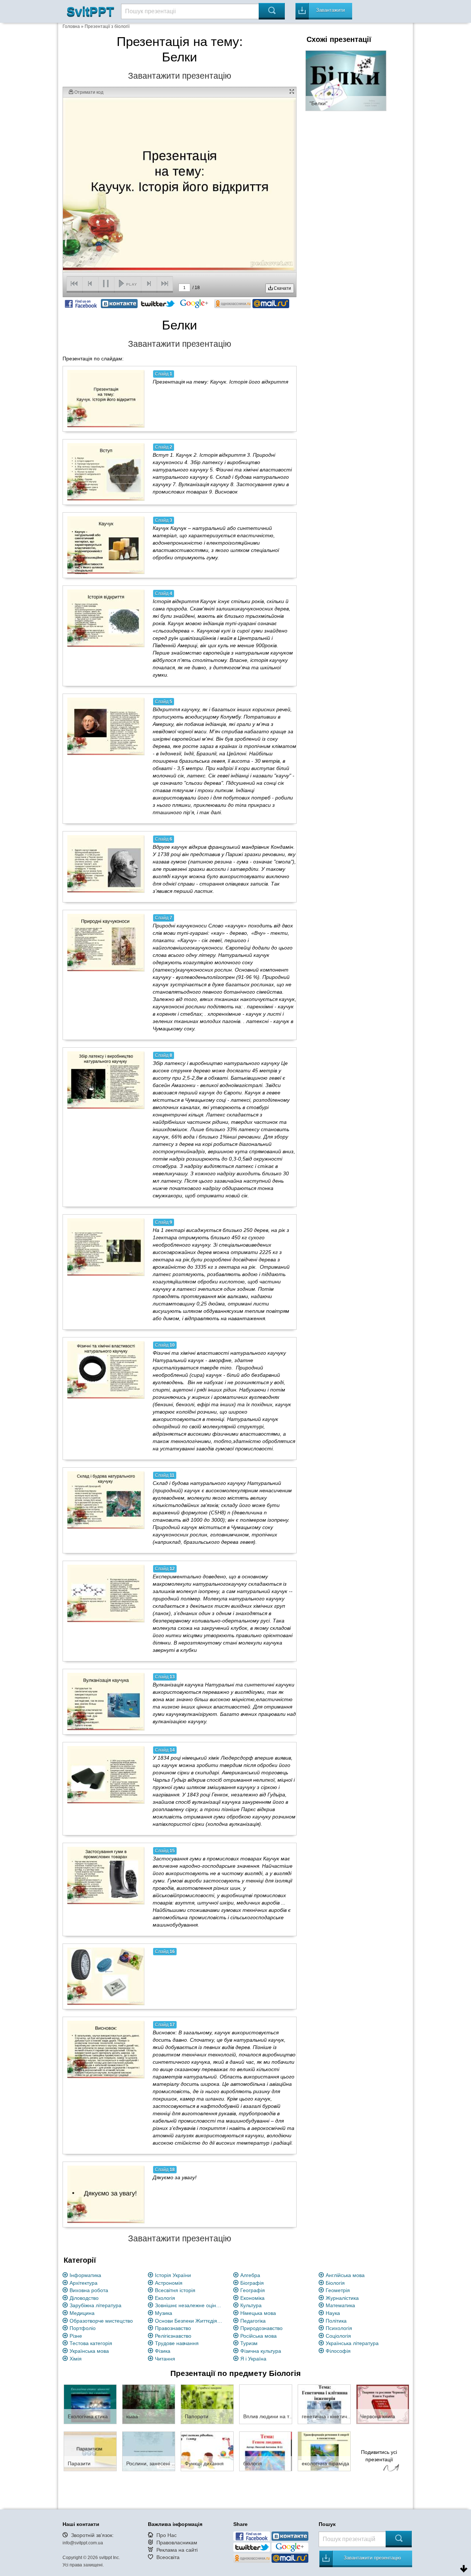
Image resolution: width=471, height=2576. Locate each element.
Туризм (249, 2343)
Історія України (173, 2275)
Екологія (165, 2298)
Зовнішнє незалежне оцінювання (190, 2305)
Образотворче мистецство (101, 2321)
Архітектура (84, 2283)
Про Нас (167, 2535)
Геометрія (338, 2290)
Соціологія (338, 2336)
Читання (165, 2359)
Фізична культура (261, 2351)
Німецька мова (258, 2313)
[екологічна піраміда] (324, 2451)
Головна (71, 26)
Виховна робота (89, 2290)
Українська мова (89, 2351)
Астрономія (169, 2283)
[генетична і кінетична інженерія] (324, 2404)
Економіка (252, 2298)
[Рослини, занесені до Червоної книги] (149, 2451)
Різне (76, 2336)
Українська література (352, 2343)
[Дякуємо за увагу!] (106, 2194)
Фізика (163, 2351)
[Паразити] (90, 2451)
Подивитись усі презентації (379, 2456)
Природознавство (261, 2328)
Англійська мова (345, 2275)
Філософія (338, 2351)
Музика (164, 2313)
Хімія (76, 2359)
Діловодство (84, 2298)
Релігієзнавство (173, 2336)
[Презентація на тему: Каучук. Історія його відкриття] (106, 399)
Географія (253, 2290)
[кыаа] (149, 2404)
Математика (340, 2305)
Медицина (82, 2313)
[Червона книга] (383, 2404)
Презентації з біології (107, 26)
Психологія (339, 2328)
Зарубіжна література (95, 2305)
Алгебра (250, 2275)
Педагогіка (253, 2321)
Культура (251, 2305)
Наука (333, 2313)
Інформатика (85, 2275)
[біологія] (266, 2451)
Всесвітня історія (175, 2290)
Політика (336, 2321)
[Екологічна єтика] (90, 2404)
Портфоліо (83, 2328)
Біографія (252, 2283)
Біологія (335, 2283)
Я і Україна (253, 2359)
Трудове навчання (177, 2343)
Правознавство (173, 2328)
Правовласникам (177, 2543)
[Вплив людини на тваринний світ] (266, 2404)
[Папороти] (207, 2404)
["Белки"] (346, 80)
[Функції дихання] (207, 2451)
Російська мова (258, 2336)
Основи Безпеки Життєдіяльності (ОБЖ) (190, 2321)
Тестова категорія (91, 2343)
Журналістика (342, 2298)
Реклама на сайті (177, 2550)
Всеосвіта (168, 2557)
